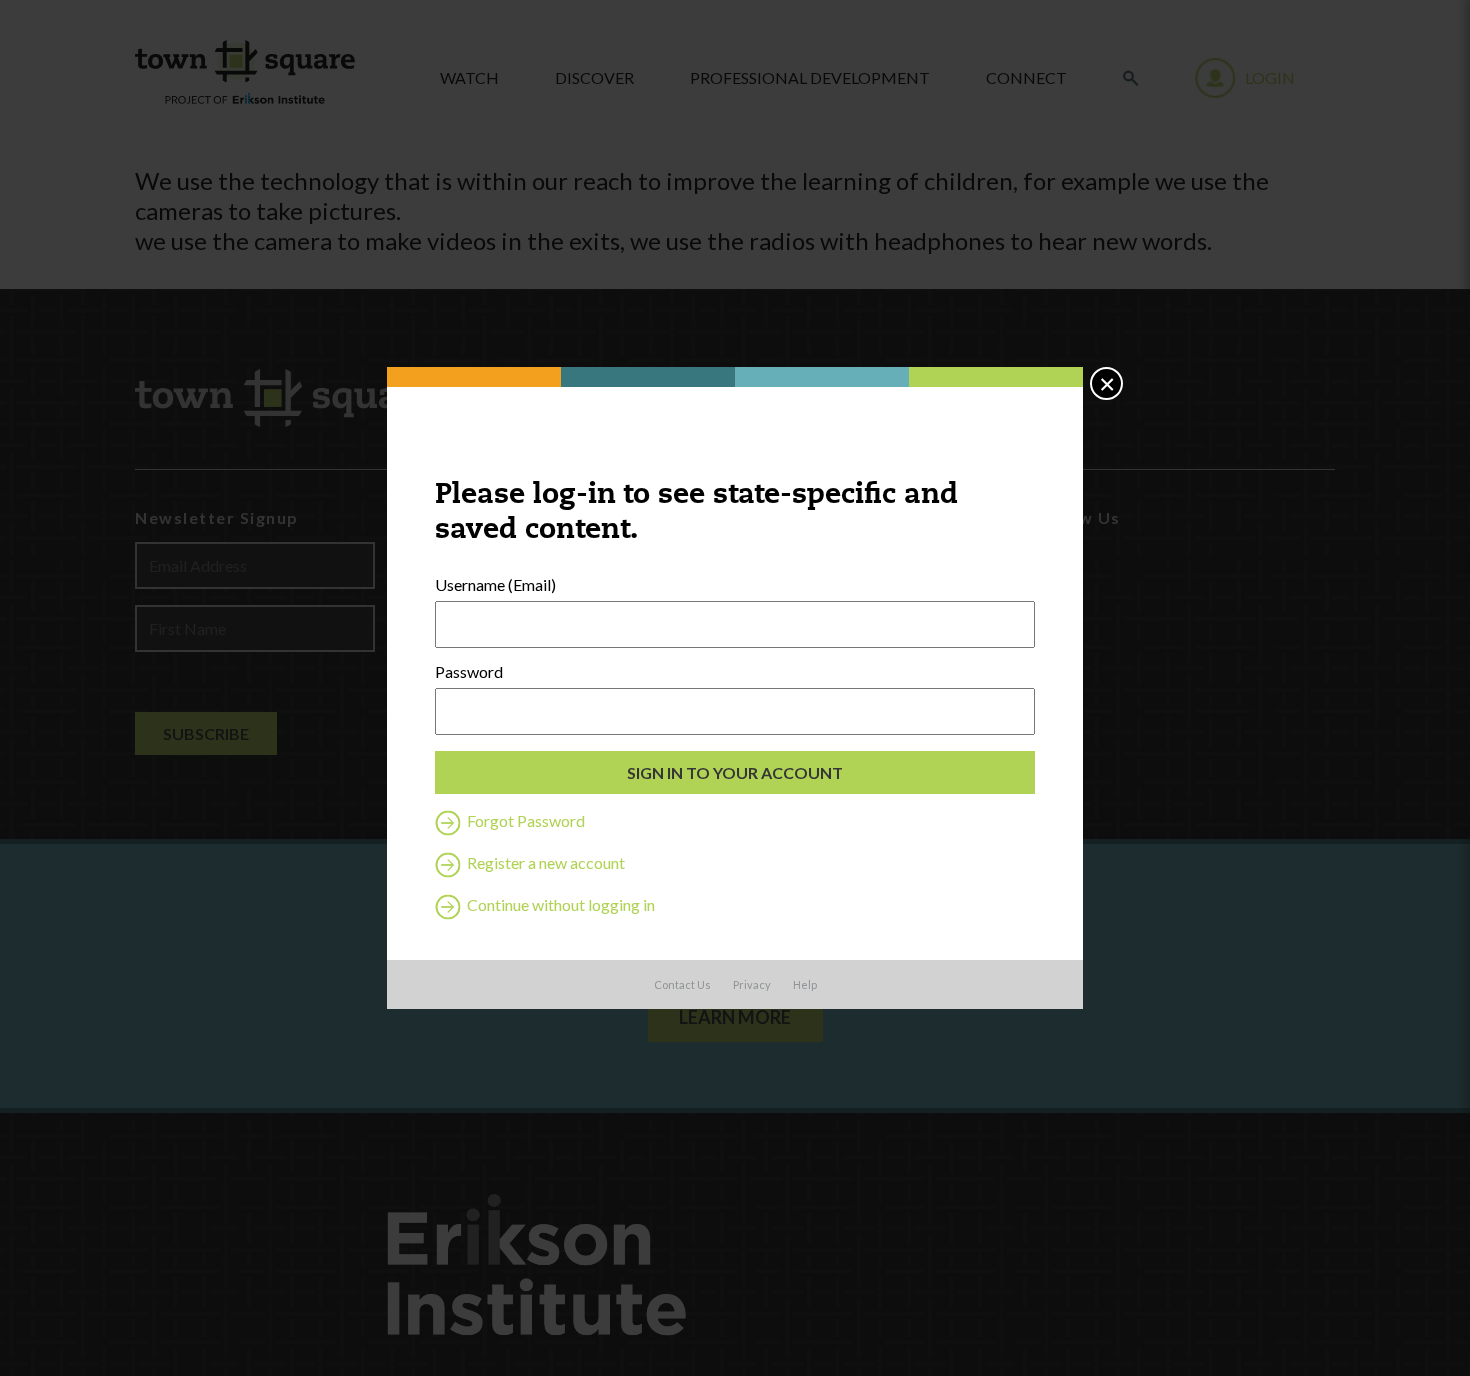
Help (805, 984)
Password (469, 672)
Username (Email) (495, 585)
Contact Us (682, 984)
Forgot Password (524, 820)
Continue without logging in (559, 904)
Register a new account (544, 862)
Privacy (752, 984)
